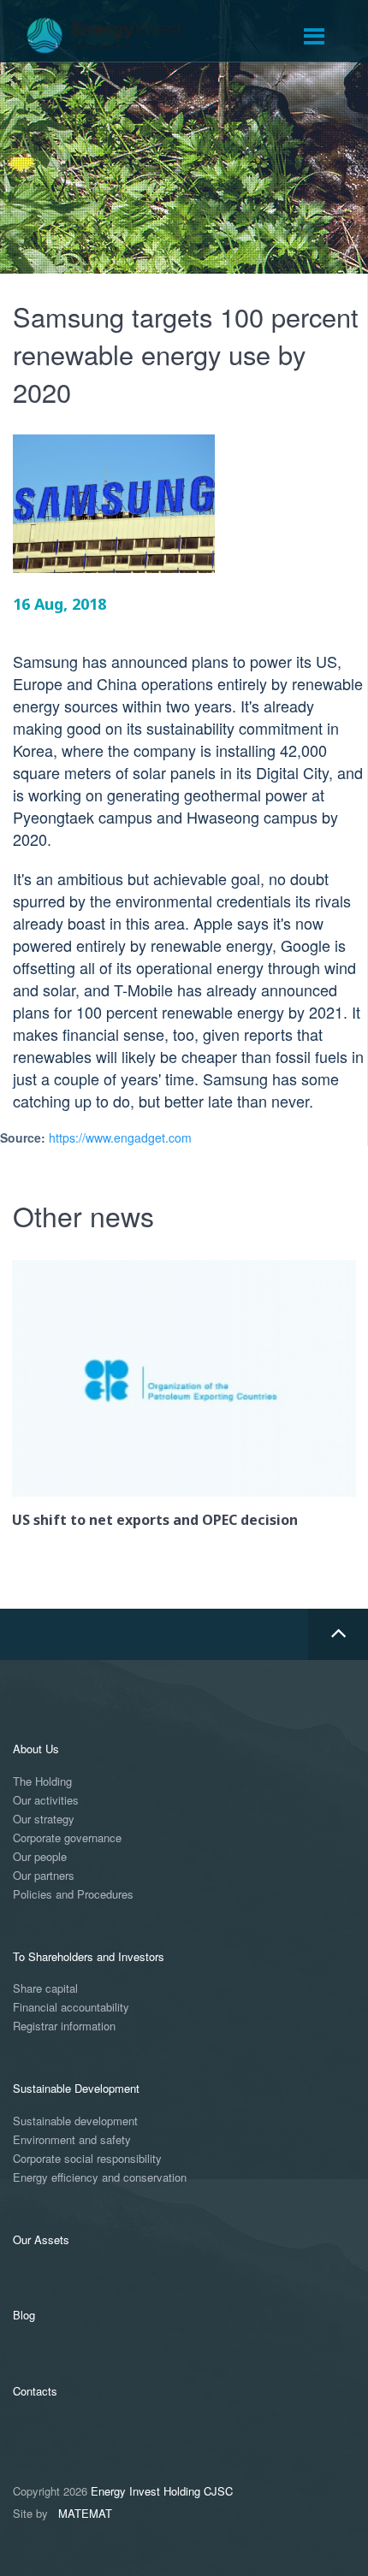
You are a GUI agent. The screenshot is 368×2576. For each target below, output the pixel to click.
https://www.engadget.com (120, 1137)
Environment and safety (72, 2140)
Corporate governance (67, 1838)
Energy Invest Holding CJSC (162, 2491)
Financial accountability (71, 2008)
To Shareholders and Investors (89, 1956)
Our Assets (41, 2239)
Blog (24, 2315)
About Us (36, 1749)
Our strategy (44, 1820)
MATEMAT (85, 2513)
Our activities (46, 1801)
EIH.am (116, 36)
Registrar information (64, 2027)
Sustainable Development (76, 2088)
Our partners (44, 1876)
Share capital (45, 1989)
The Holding (42, 1782)
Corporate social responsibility (87, 2159)
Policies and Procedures (73, 1895)
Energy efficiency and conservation (100, 2178)
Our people (40, 1857)
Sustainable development (75, 2121)
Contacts (35, 2391)
